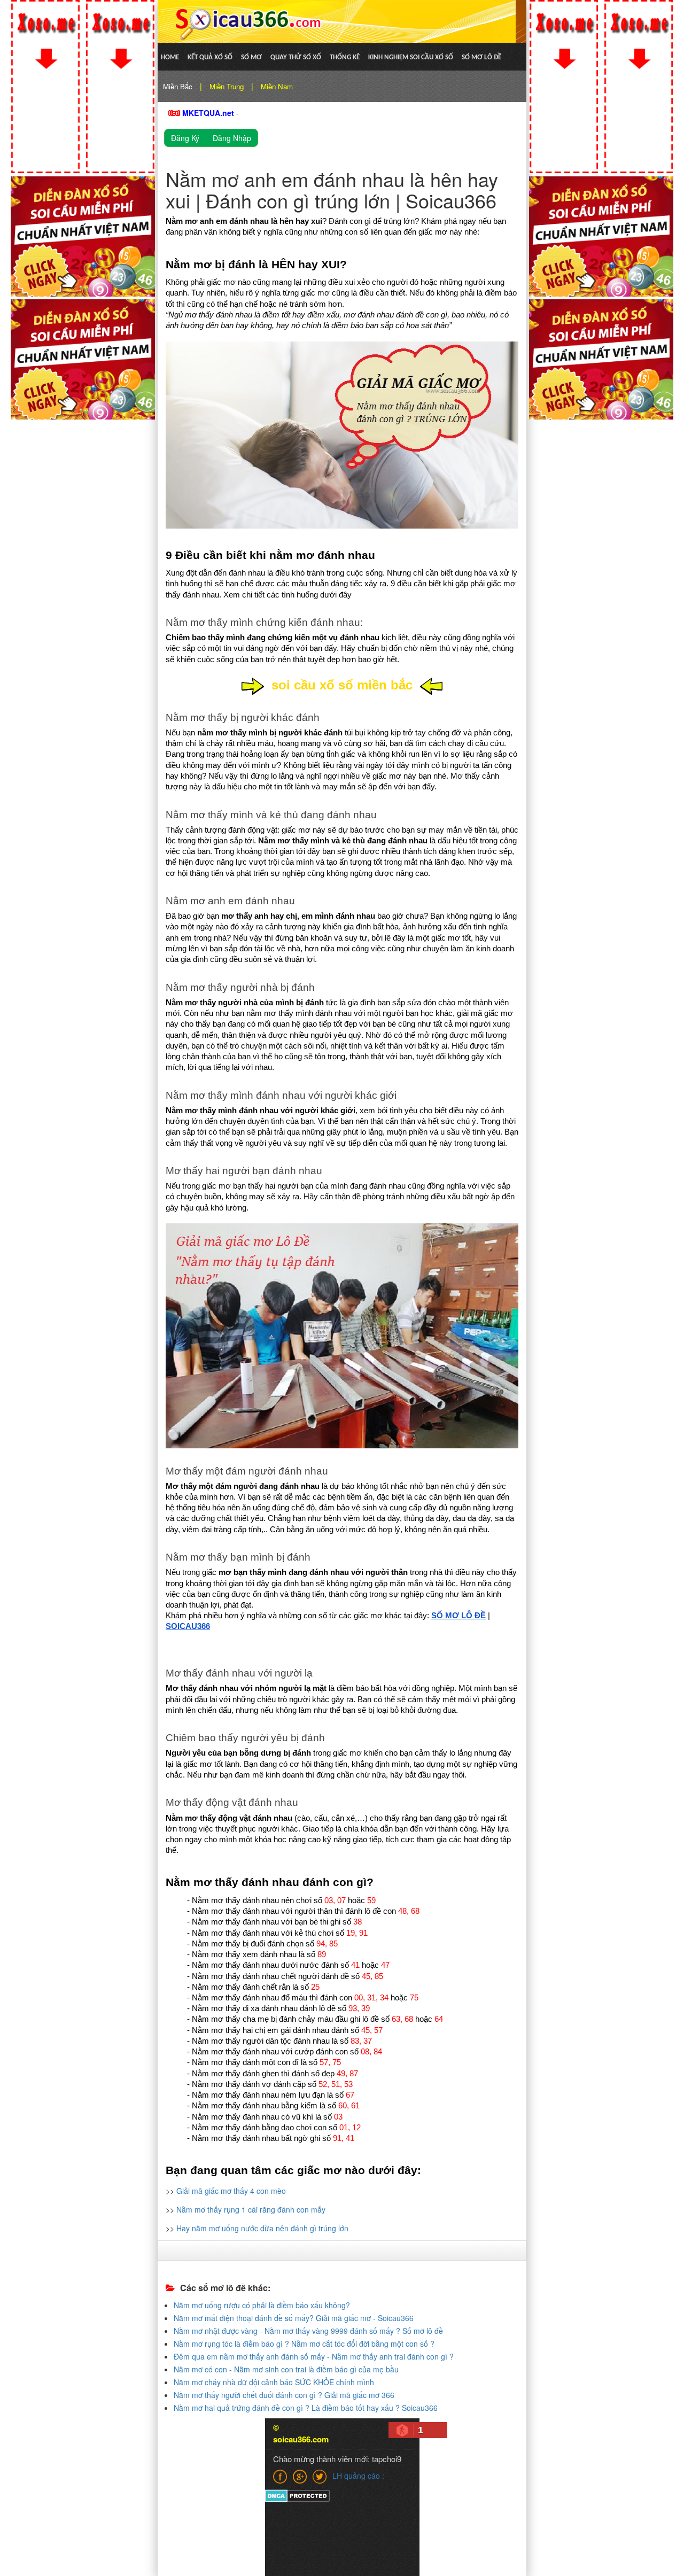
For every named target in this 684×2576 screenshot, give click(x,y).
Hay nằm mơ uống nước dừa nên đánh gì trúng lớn (262, 2228)
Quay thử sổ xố (296, 57)
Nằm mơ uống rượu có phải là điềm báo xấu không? (262, 2305)
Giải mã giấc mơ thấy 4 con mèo (231, 2191)
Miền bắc (178, 86)
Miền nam (277, 86)
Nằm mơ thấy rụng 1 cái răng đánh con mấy (251, 2209)
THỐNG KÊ (345, 57)
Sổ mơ (251, 57)
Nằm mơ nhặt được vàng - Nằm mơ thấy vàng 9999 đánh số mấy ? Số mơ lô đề (308, 2331)
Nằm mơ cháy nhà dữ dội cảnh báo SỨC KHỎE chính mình (274, 2382)
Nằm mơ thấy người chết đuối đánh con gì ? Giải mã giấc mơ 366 (284, 2395)
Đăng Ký (185, 138)
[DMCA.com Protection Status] (297, 2495)
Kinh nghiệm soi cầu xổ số (411, 57)
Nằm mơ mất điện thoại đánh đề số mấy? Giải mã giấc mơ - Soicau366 (294, 2318)
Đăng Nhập (232, 138)
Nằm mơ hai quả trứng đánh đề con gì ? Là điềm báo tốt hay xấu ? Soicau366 (306, 2408)
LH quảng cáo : (358, 2476)
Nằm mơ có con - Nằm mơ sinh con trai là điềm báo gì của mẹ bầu (286, 2369)
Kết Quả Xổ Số (210, 57)
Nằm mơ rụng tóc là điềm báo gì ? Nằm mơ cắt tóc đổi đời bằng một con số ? (304, 2344)
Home (170, 57)
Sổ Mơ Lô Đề (481, 57)
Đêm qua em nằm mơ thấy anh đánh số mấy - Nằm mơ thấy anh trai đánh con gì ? (314, 2356)
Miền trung (227, 86)
